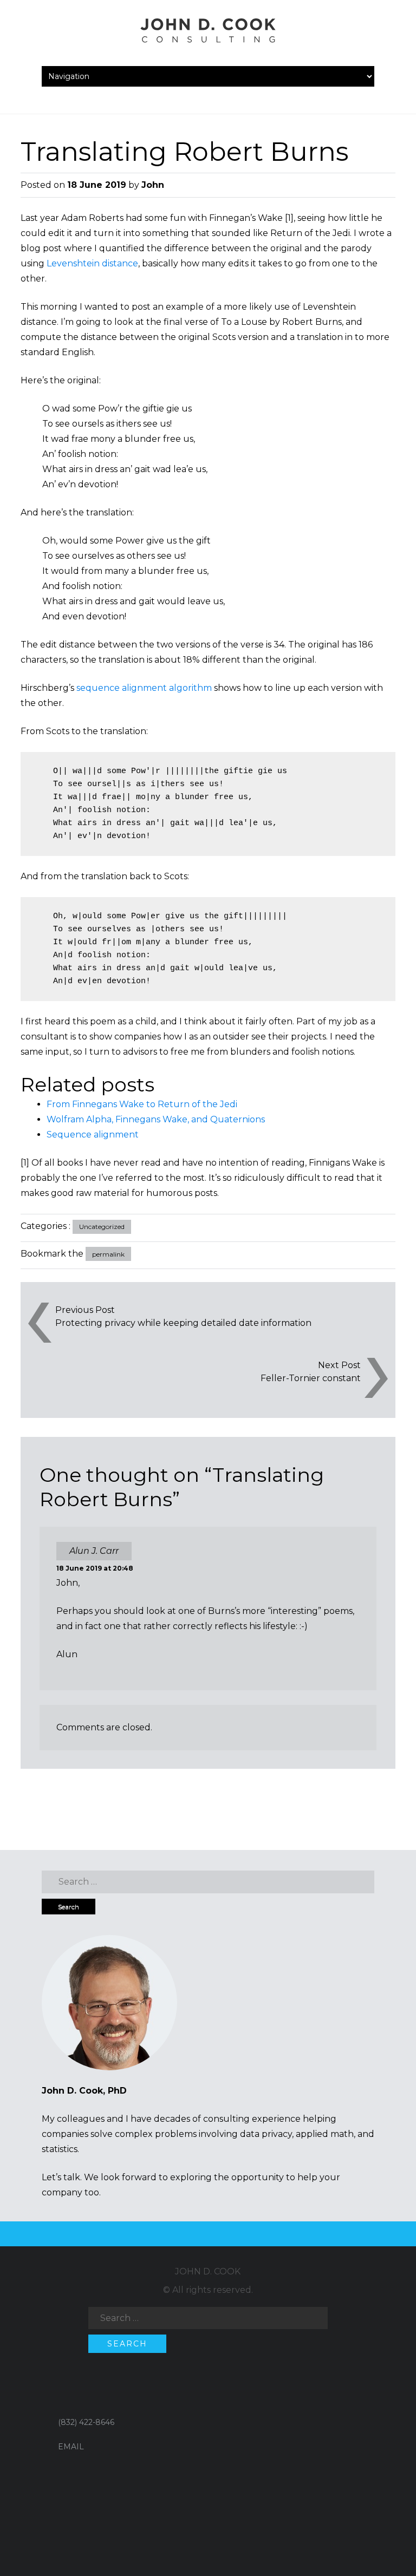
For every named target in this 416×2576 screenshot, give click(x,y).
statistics (60, 2149)
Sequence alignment (93, 1135)
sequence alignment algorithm (144, 688)
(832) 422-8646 (86, 2422)
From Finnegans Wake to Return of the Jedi (142, 1104)
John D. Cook (208, 2271)
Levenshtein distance (92, 263)
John (153, 185)
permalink (108, 1254)
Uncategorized (102, 1227)
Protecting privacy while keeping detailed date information (183, 1323)
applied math (325, 2134)
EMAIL (71, 2447)
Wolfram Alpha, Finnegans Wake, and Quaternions (156, 1119)
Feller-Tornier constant (310, 1378)
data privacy (266, 2134)
